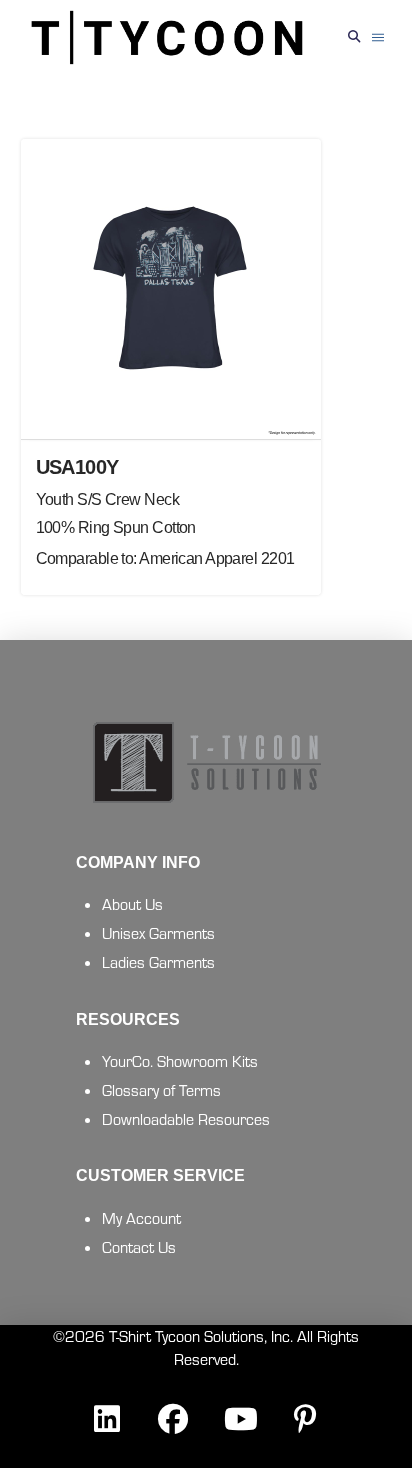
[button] (354, 37)
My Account (141, 1218)
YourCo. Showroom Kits (180, 1061)
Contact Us (139, 1247)
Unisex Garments (158, 933)
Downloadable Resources (186, 1119)
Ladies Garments (158, 962)
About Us (132, 904)
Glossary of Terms (161, 1090)
